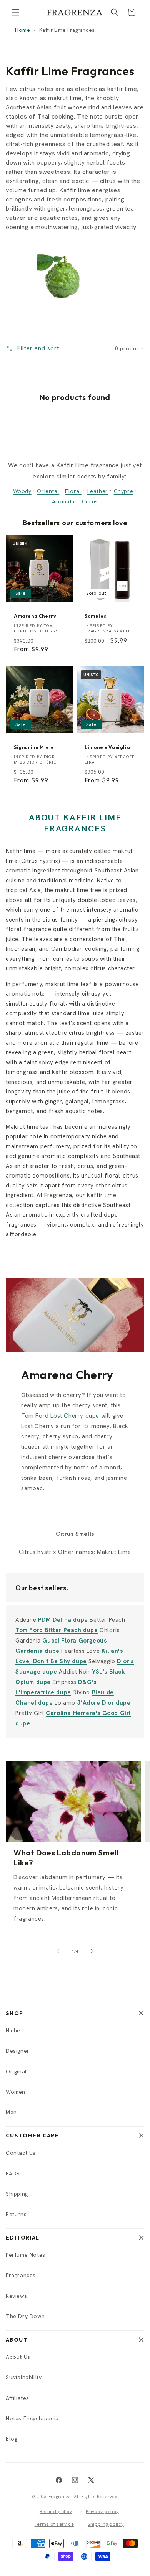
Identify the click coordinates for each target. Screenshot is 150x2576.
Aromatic (64, 501)
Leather (98, 491)
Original (16, 2071)
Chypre (124, 491)
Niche (13, 2030)
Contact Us (21, 2153)
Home (22, 30)
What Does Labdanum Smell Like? (66, 1858)
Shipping (17, 2194)
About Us (18, 2357)
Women (16, 2092)
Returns (16, 2214)
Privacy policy (102, 2512)
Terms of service (54, 2524)
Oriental (48, 491)
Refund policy (56, 2512)
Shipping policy (106, 2524)
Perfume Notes (26, 2255)
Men (11, 2112)
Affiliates (17, 2398)
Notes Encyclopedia (32, 2418)
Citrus (90, 501)
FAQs (13, 2174)
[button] (15, 12)
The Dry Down (25, 2316)
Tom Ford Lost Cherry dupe (60, 1416)
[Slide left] (58, 1951)
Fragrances (21, 2275)
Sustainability (24, 2377)
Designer (18, 2051)
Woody (22, 491)
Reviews (16, 2296)
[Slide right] (92, 1951)
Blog (12, 2439)
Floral (73, 491)
